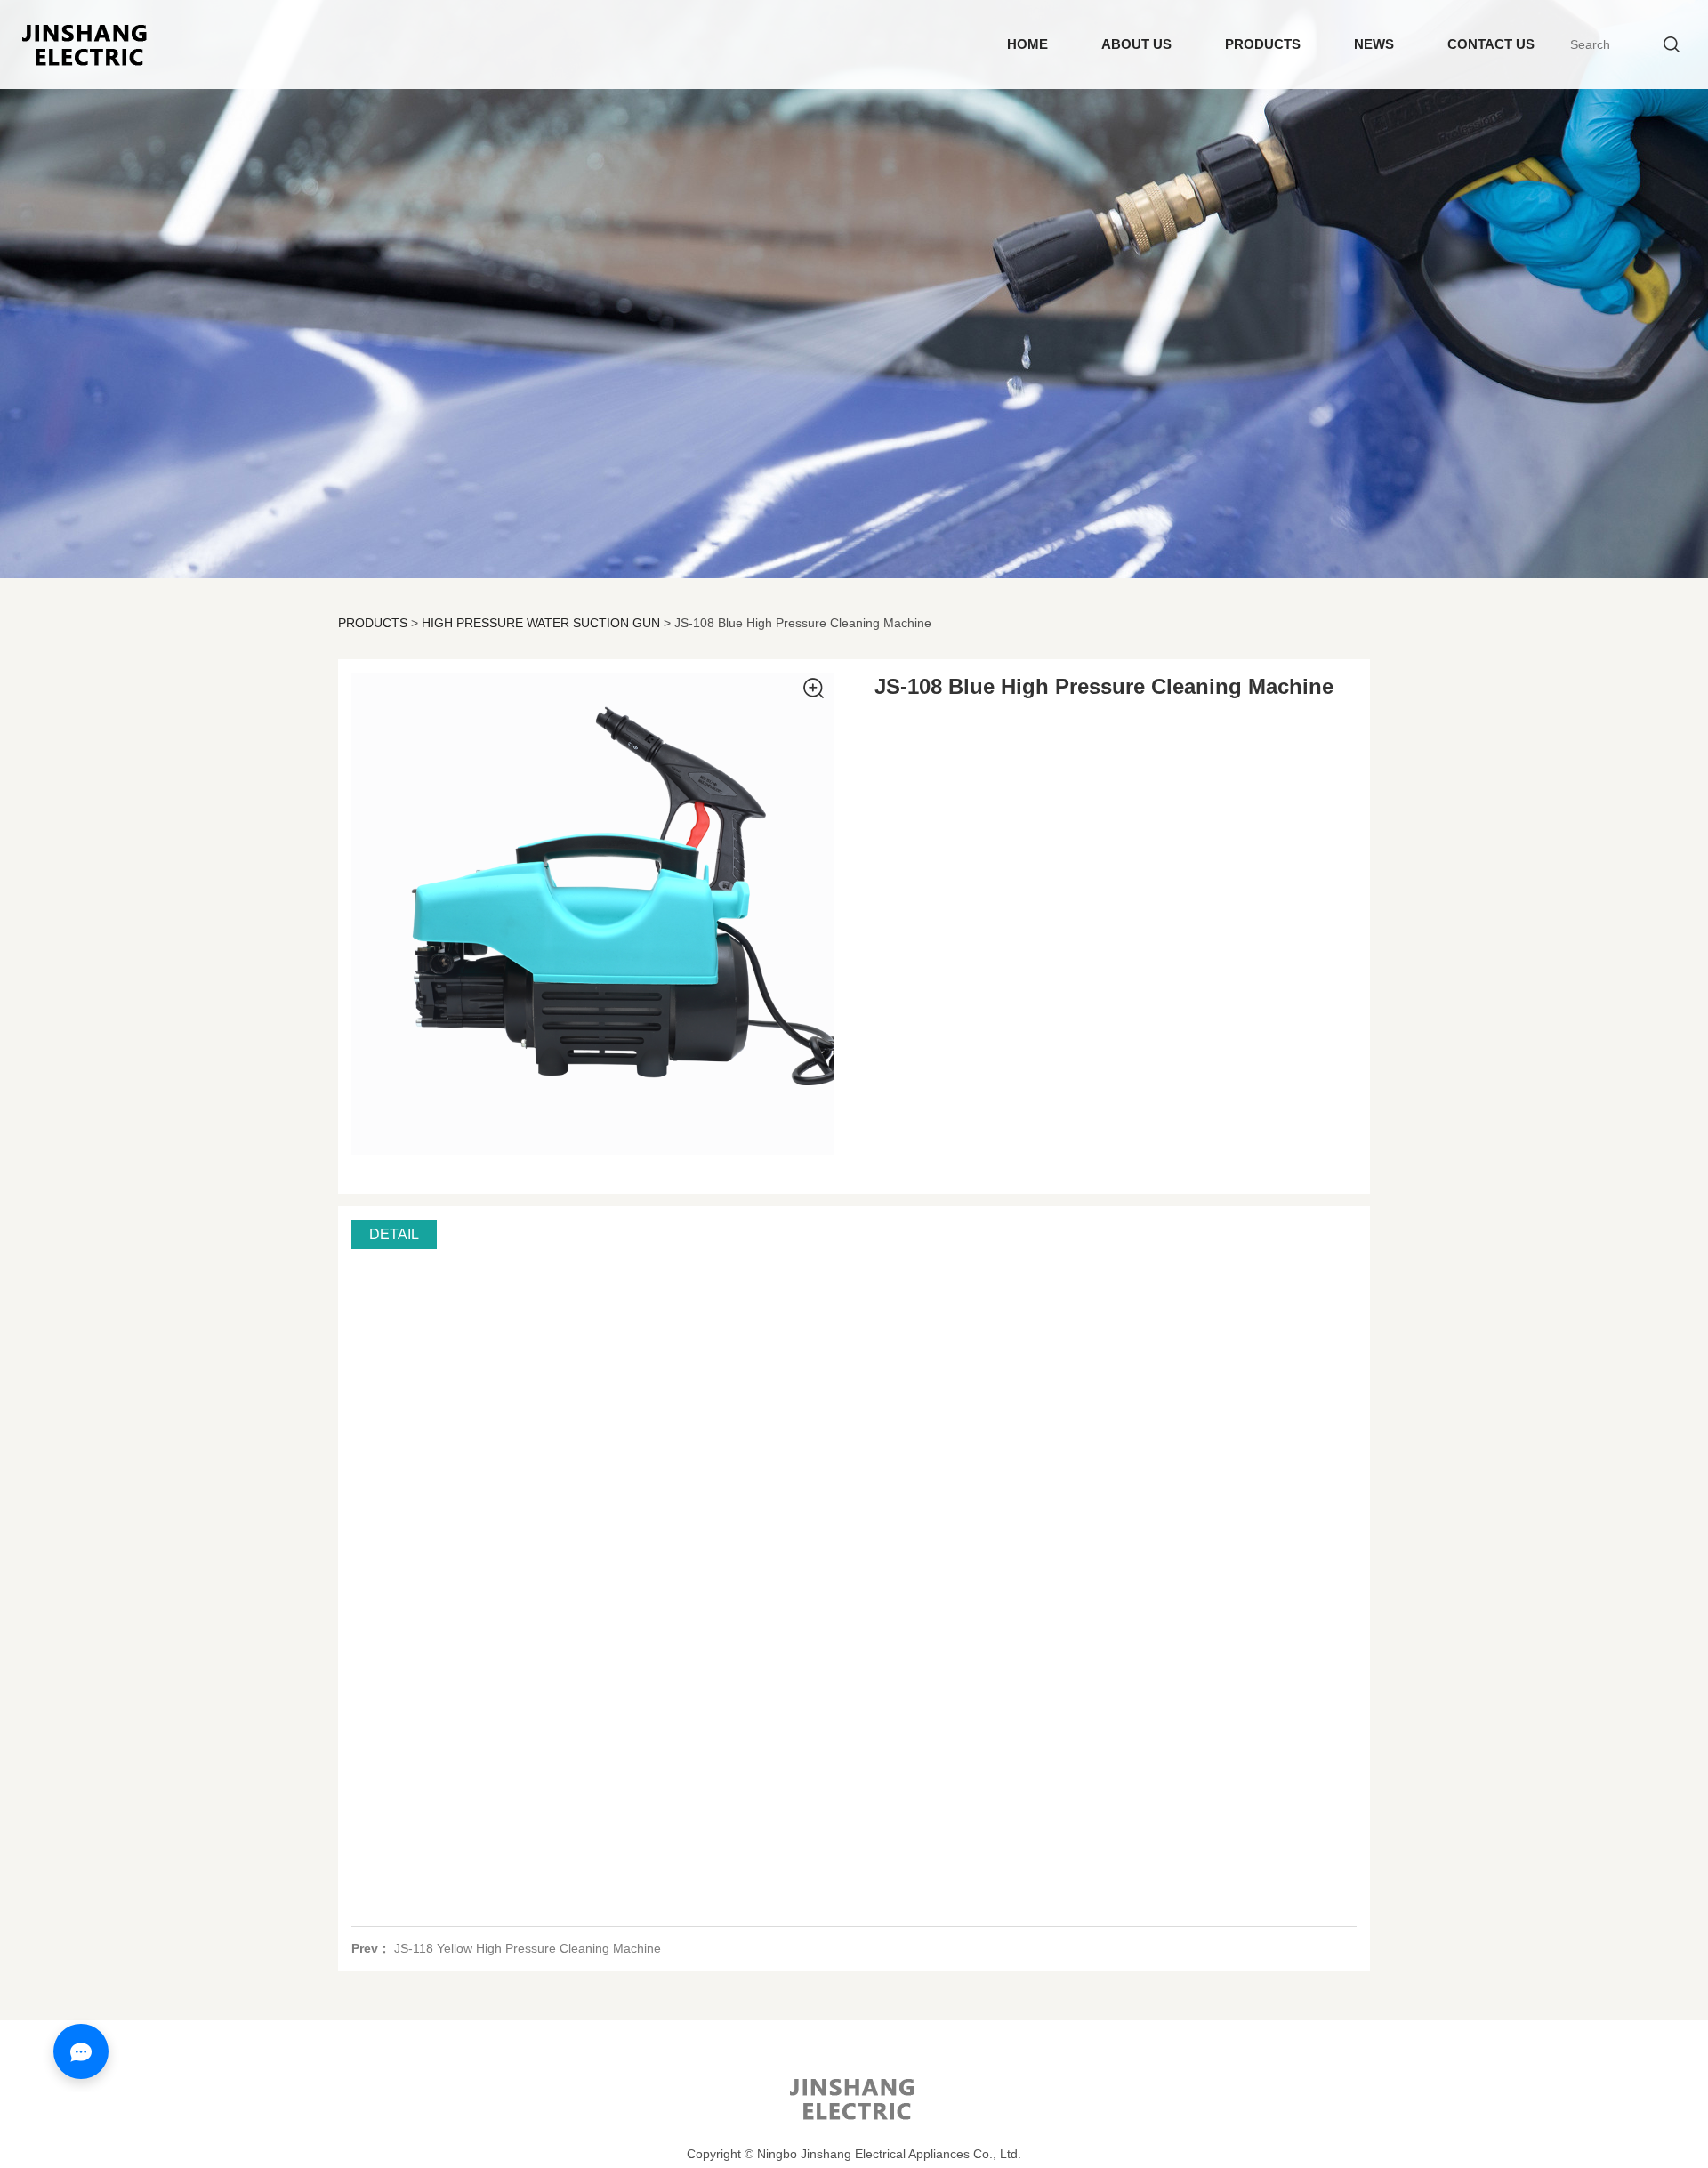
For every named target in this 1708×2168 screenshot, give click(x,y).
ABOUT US (1136, 44)
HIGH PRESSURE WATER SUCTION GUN (541, 623)
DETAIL (394, 1234)
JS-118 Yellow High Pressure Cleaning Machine (528, 1948)
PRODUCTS (1263, 44)
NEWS (1374, 44)
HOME (1027, 44)
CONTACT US (1491, 44)
